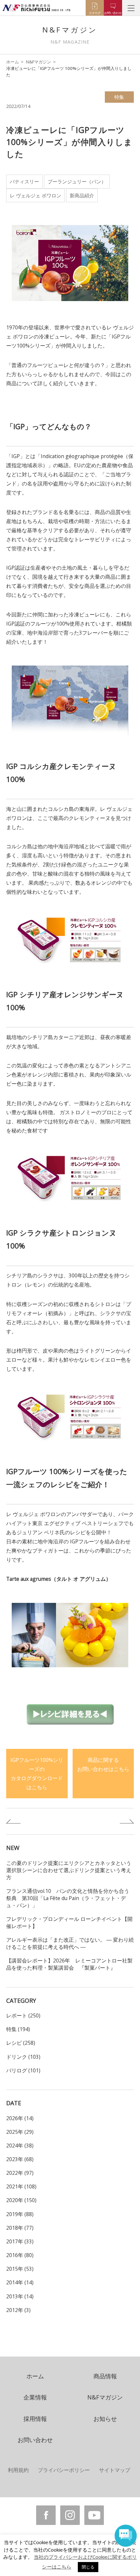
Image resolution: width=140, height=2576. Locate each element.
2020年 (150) (21, 2200)
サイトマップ (115, 2470)
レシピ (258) (21, 2043)
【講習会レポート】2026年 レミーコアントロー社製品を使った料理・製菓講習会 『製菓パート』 (69, 1964)
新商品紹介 (82, 195)
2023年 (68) (20, 2159)
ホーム (13, 62)
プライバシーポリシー (64, 2470)
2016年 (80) (20, 2255)
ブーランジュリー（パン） (77, 181)
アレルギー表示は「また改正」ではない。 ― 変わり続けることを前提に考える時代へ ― (70, 1943)
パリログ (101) (23, 2070)
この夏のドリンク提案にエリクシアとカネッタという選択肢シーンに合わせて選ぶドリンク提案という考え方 (69, 1870)
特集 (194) (18, 2029)
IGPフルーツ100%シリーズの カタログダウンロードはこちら (37, 1774)
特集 (119, 97)
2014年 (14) (20, 2282)
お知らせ (105, 2419)
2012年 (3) (18, 2310)
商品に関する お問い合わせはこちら (103, 1764)
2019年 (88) (20, 2214)
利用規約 (18, 2470)
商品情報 (105, 2376)
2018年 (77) (20, 2228)
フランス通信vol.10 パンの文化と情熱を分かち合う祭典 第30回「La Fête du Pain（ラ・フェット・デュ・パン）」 (68, 1898)
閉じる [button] (88, 2567)
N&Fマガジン (39, 62)
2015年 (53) (20, 2269)
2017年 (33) (20, 2241)
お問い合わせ (35, 2440)
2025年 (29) (20, 2132)
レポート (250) (23, 2015)
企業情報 (35, 2397)
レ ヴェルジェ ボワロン (35, 195)
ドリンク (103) (23, 2057)
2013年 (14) (20, 2296)
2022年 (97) (20, 2173)
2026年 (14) (20, 2118)
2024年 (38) (20, 2146)
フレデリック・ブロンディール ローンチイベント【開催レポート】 (69, 1922)
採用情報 (35, 2419)
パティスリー (24, 181)
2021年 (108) (21, 2186)
